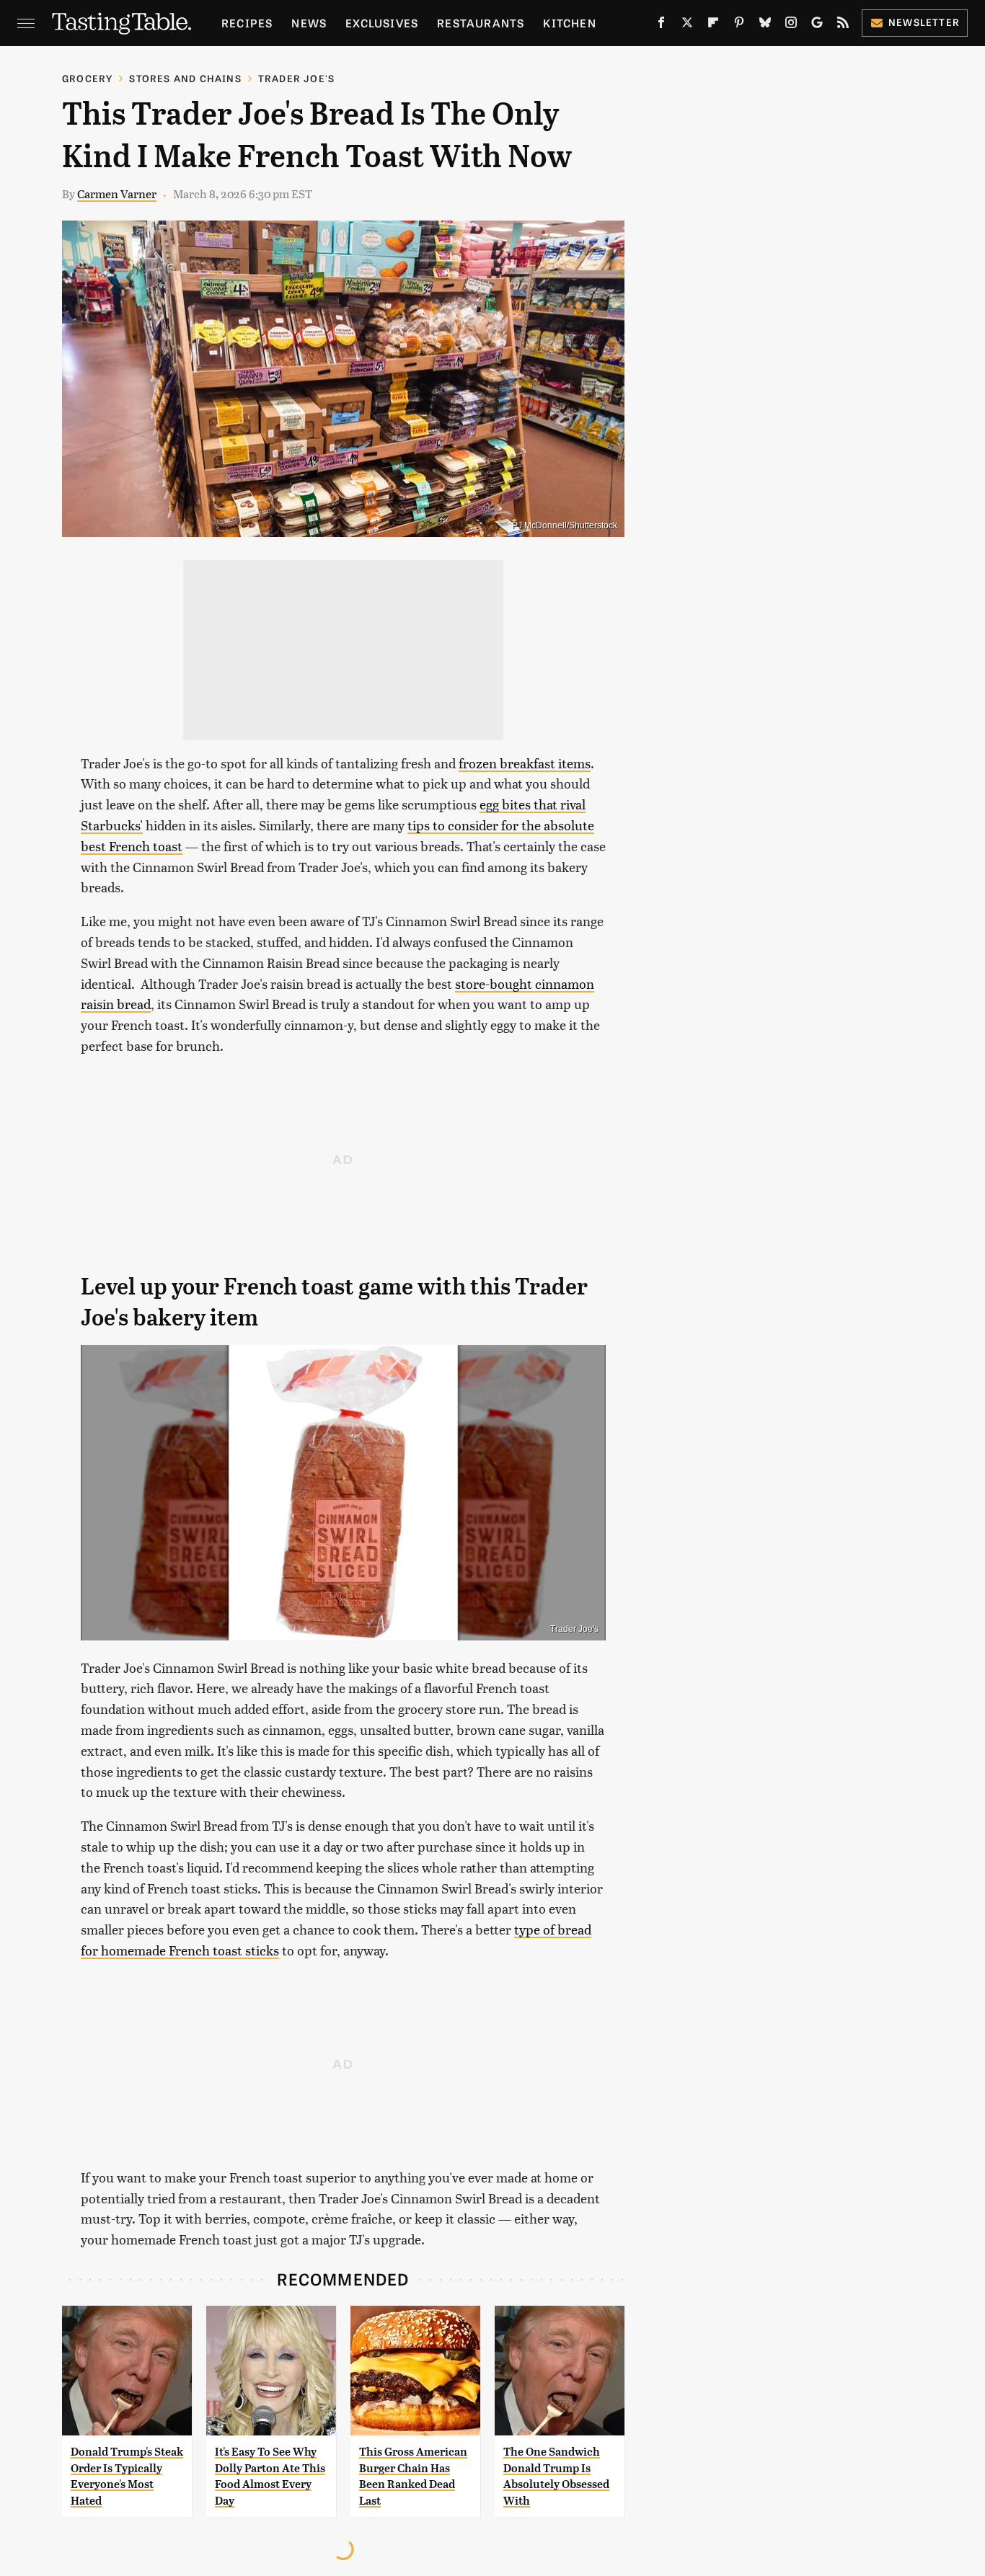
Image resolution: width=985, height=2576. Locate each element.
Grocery (87, 78)
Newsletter (924, 22)
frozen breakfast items (525, 763)
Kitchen (569, 23)
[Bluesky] (765, 25)
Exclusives (382, 23)
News (309, 23)
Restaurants (481, 23)
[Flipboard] (713, 25)
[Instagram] (791, 25)
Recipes (247, 23)
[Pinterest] (739, 25)
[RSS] (843, 25)
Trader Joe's (296, 78)
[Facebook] (661, 25)
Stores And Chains (185, 78)
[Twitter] (687, 25)
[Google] (817, 25)
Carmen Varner (117, 194)
